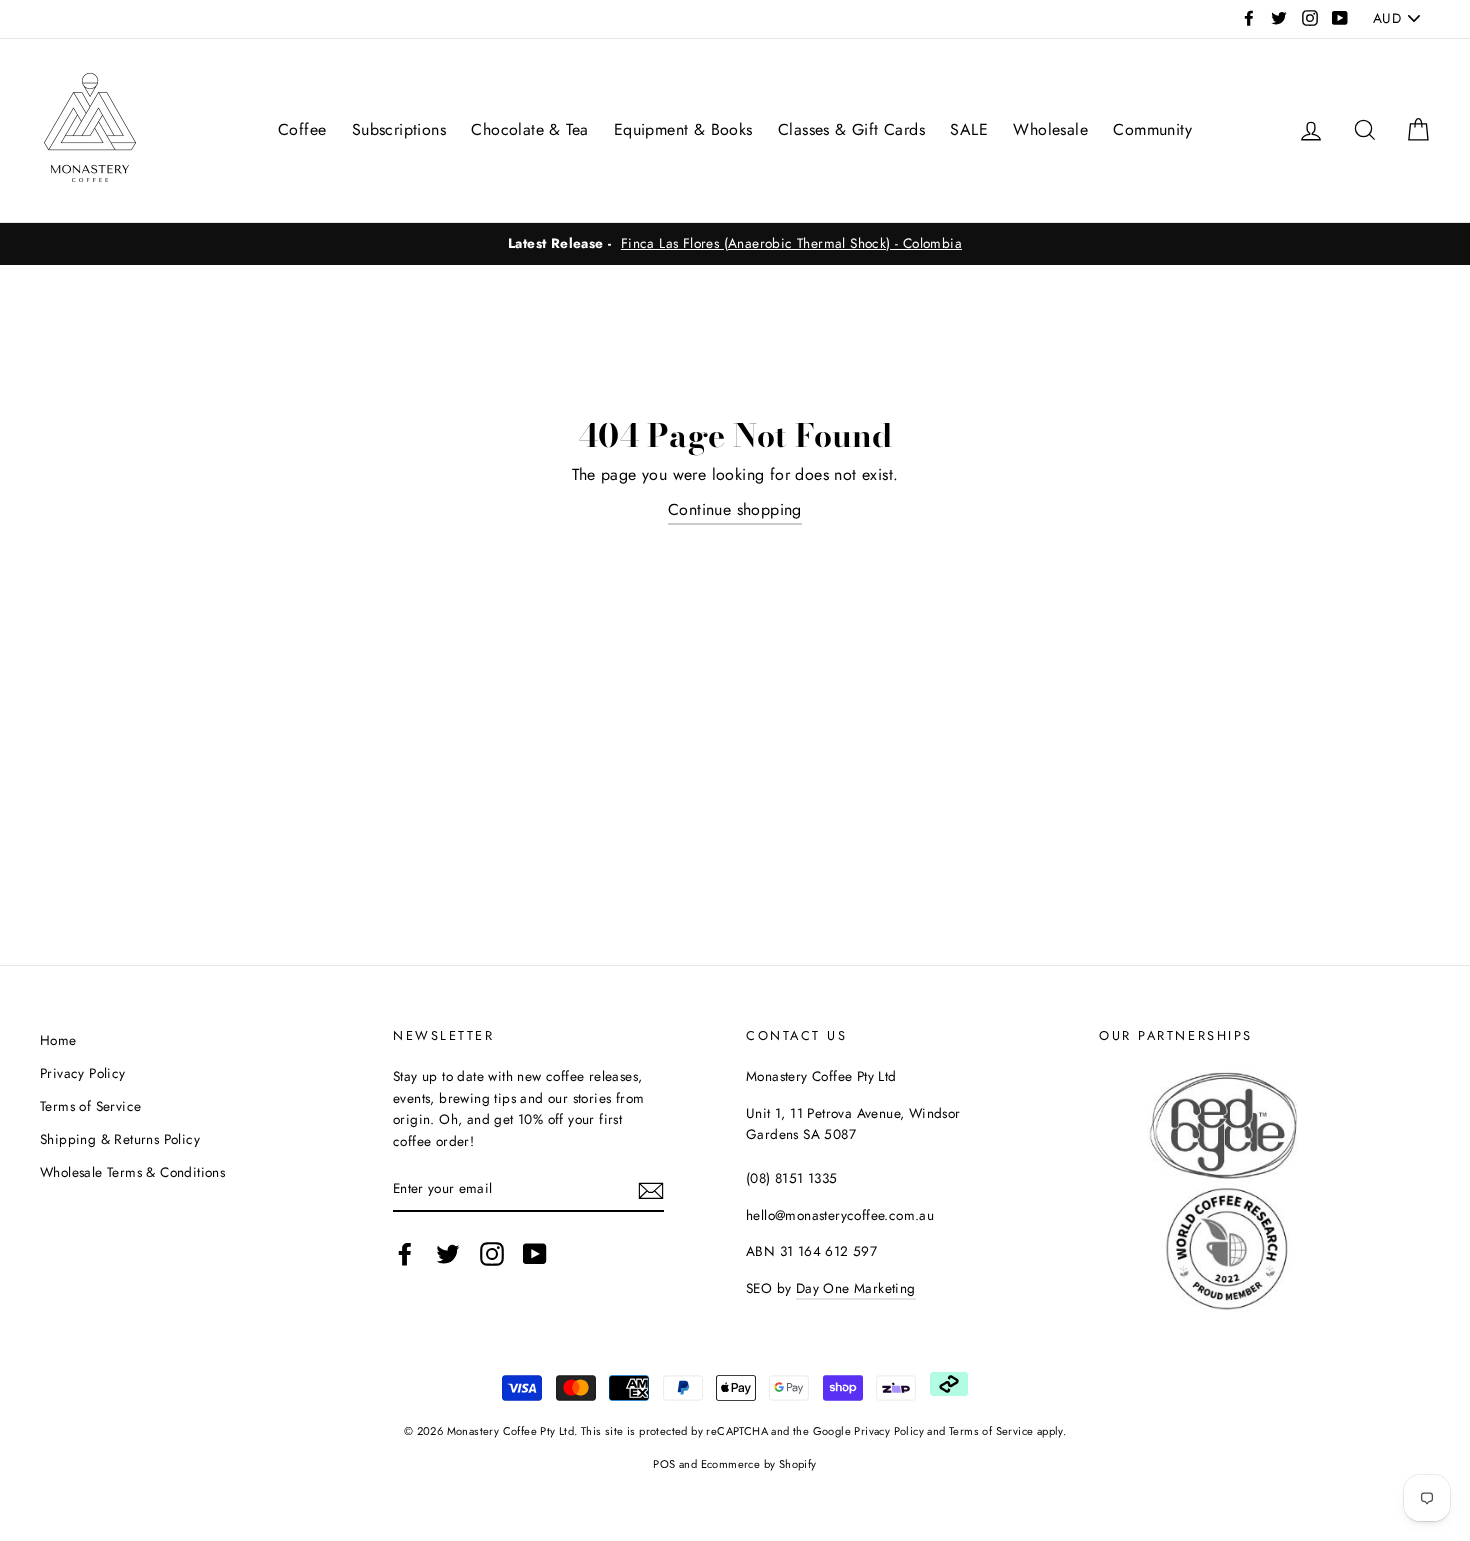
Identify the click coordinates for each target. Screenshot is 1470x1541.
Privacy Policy (83, 1073)
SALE (969, 129)
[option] (735, 244)
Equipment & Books (683, 129)
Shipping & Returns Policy (120, 1139)
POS (664, 1464)
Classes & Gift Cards (851, 129)
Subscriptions (399, 129)
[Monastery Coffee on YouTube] (535, 1254)
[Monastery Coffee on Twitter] (448, 1254)
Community (1152, 129)
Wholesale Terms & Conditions (132, 1172)
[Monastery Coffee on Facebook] (405, 1254)
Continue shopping (735, 509)
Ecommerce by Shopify (759, 1464)
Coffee (302, 129)
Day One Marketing (856, 1288)
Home (58, 1040)
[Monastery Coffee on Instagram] (492, 1254)
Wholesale (1050, 129)
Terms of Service (90, 1106)
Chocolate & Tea (529, 129)
